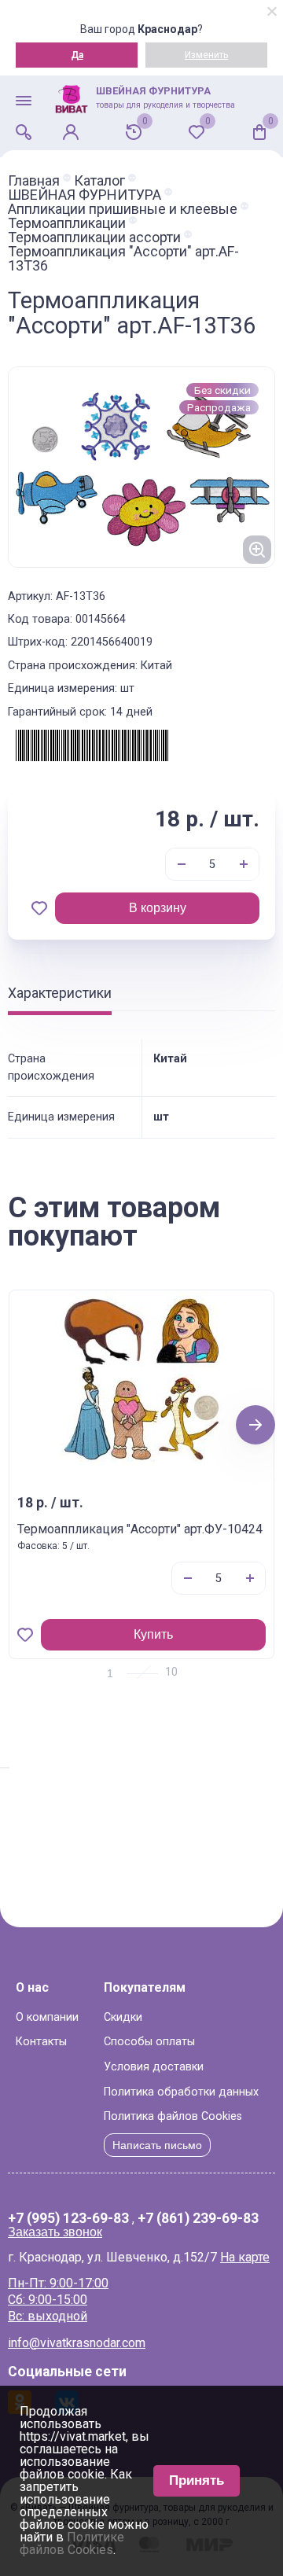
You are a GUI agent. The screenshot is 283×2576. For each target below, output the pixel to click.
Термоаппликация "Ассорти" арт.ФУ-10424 (140, 1529)
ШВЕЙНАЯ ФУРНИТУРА (85, 195)
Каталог (99, 181)
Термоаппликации (67, 223)
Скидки (123, 2017)
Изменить (206, 55)
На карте (245, 2257)
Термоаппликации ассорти (94, 237)
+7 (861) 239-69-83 (198, 2219)
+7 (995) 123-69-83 (68, 2219)
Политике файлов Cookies (72, 2543)
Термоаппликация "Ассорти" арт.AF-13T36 (123, 259)
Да (77, 55)
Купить (153, 1634)
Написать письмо (157, 2145)
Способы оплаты (149, 2042)
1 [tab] (110, 1673)
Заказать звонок (55, 2232)
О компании (47, 2017)
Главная (34, 181)
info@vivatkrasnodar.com (77, 2343)
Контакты (41, 2042)
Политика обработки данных (181, 2092)
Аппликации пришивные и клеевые (123, 209)
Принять (197, 2480)
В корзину (158, 908)
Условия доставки (154, 2067)
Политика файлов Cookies (173, 2116)
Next (256, 1424)
